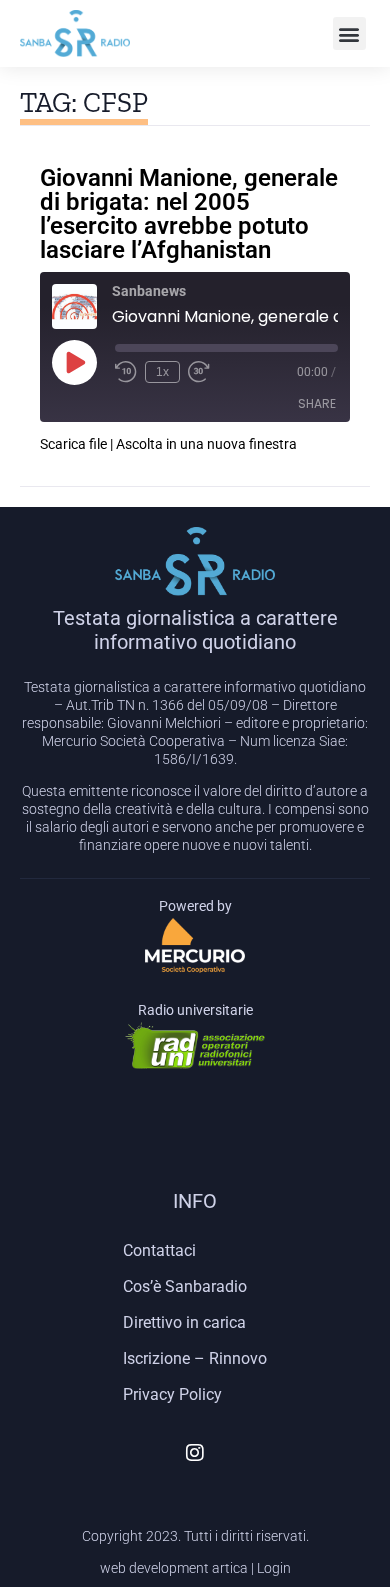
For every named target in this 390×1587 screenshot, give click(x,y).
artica (230, 1568)
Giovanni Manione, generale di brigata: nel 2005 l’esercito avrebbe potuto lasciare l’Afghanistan (189, 214)
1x (162, 372)
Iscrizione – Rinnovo (195, 1358)
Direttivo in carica (184, 1322)
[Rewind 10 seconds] (126, 372)
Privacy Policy (172, 1394)
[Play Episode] (74, 362)
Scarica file (73, 444)
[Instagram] (195, 1453)
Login (274, 1568)
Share (317, 403)
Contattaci (159, 1250)
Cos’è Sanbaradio (185, 1286)
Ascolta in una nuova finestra (206, 444)
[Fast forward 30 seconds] (199, 372)
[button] (349, 33)
